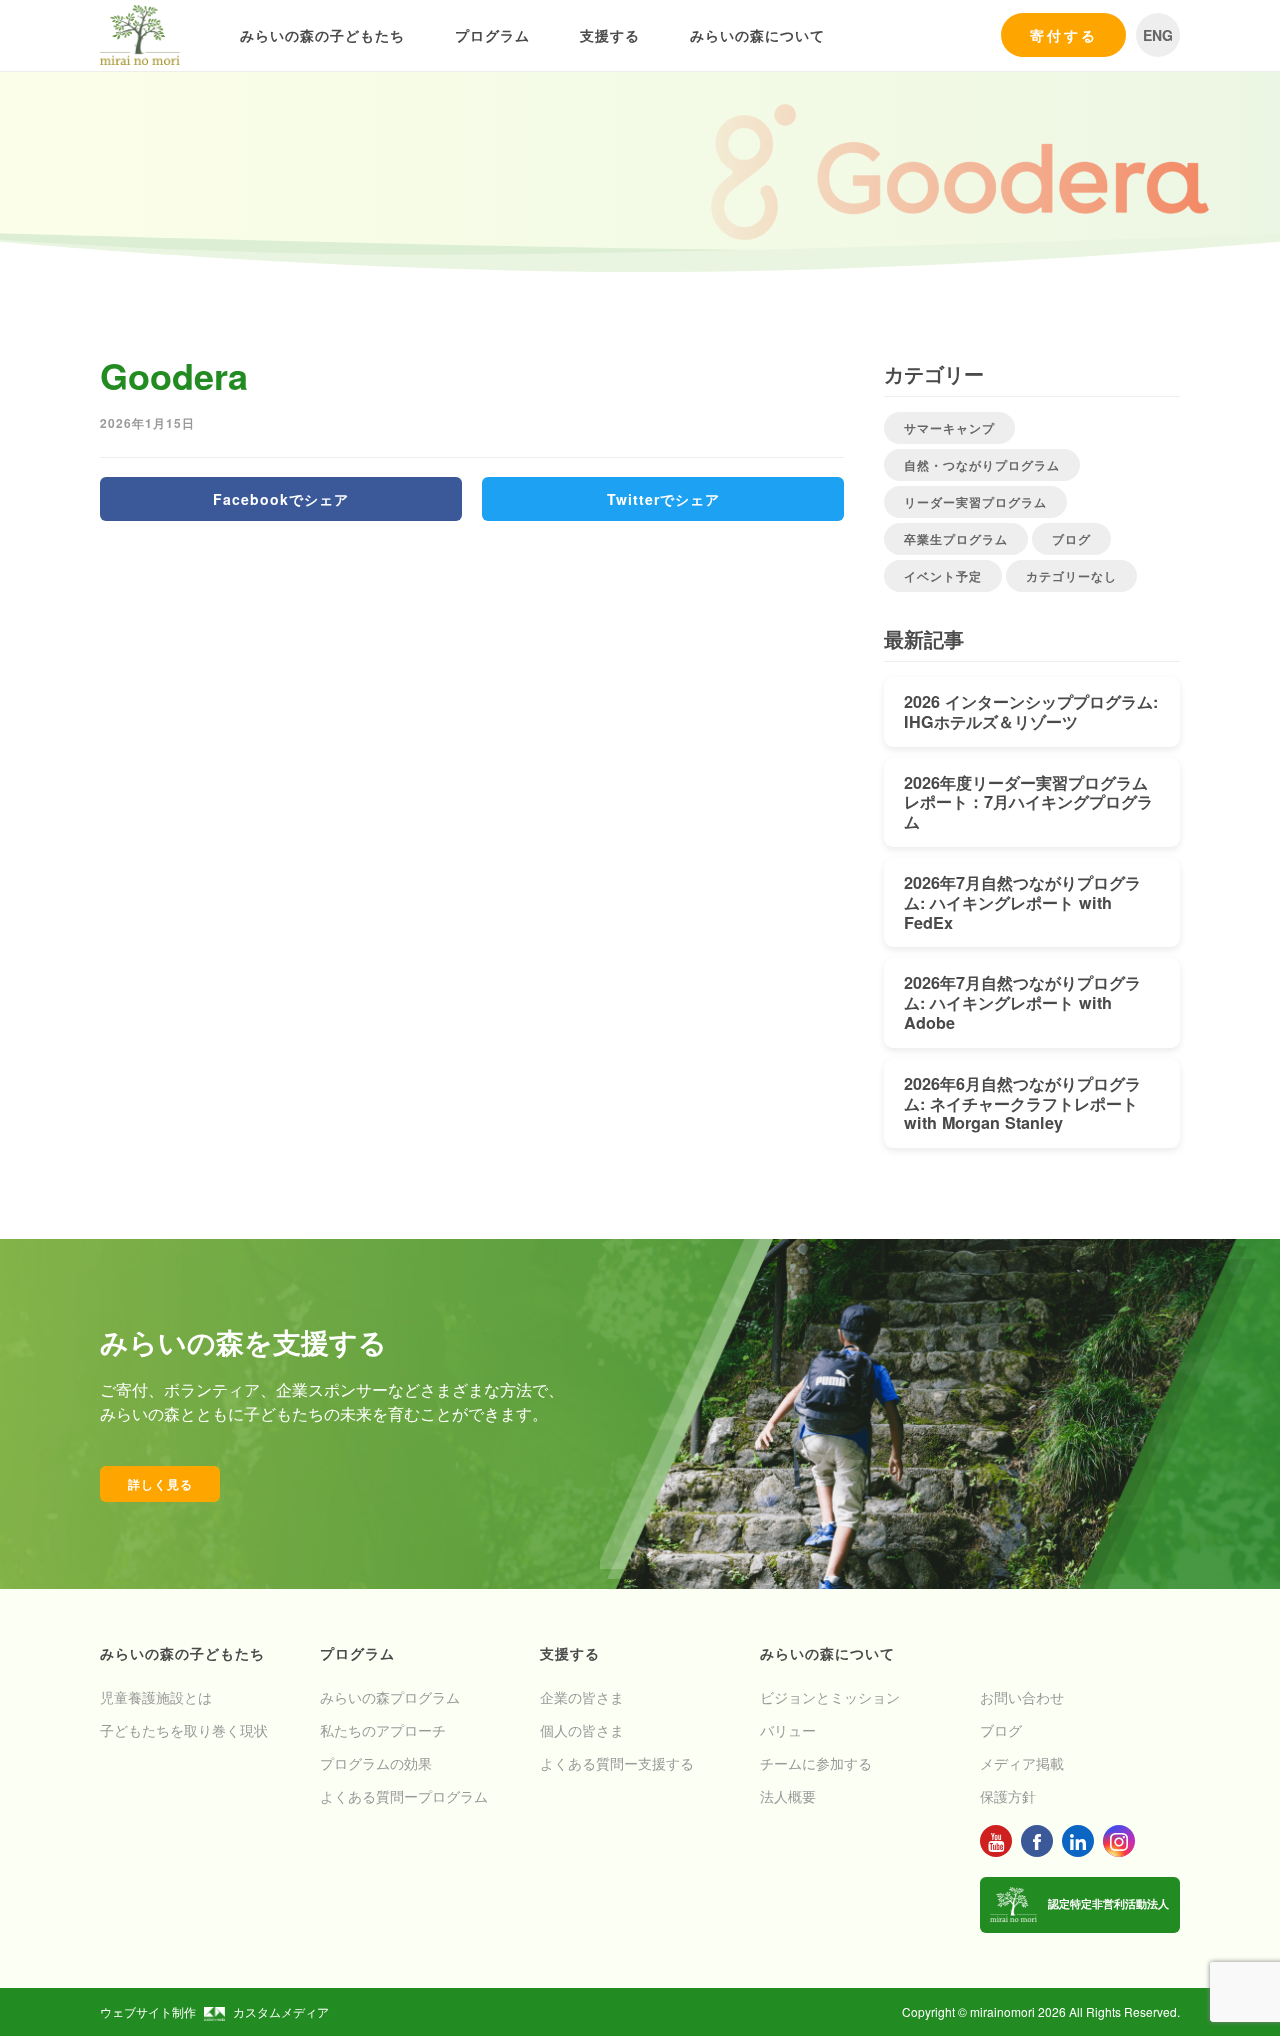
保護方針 (1008, 1796)
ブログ (1071, 539)
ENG (1158, 35)
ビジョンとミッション (830, 1697)
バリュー (788, 1730)
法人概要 (788, 1796)
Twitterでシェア (663, 499)
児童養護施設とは (156, 1697)
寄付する (1064, 35)
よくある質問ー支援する (617, 1763)
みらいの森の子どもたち (322, 35)
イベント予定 (943, 576)
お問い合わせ (1022, 1697)
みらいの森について (757, 35)
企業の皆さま (582, 1697)
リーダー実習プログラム (975, 502)
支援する (610, 35)
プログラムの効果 (376, 1763)
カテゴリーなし (1071, 576)
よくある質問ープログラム (404, 1796)
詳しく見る (160, 1484)
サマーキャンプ (949, 428)
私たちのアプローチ (383, 1730)
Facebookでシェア (281, 499)
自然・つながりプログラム (982, 465)
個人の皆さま (582, 1730)
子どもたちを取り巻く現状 (184, 1730)
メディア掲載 (1022, 1763)
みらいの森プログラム (390, 1697)
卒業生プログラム (956, 539)
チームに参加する (816, 1763)
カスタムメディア (281, 2011)
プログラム (492, 35)
